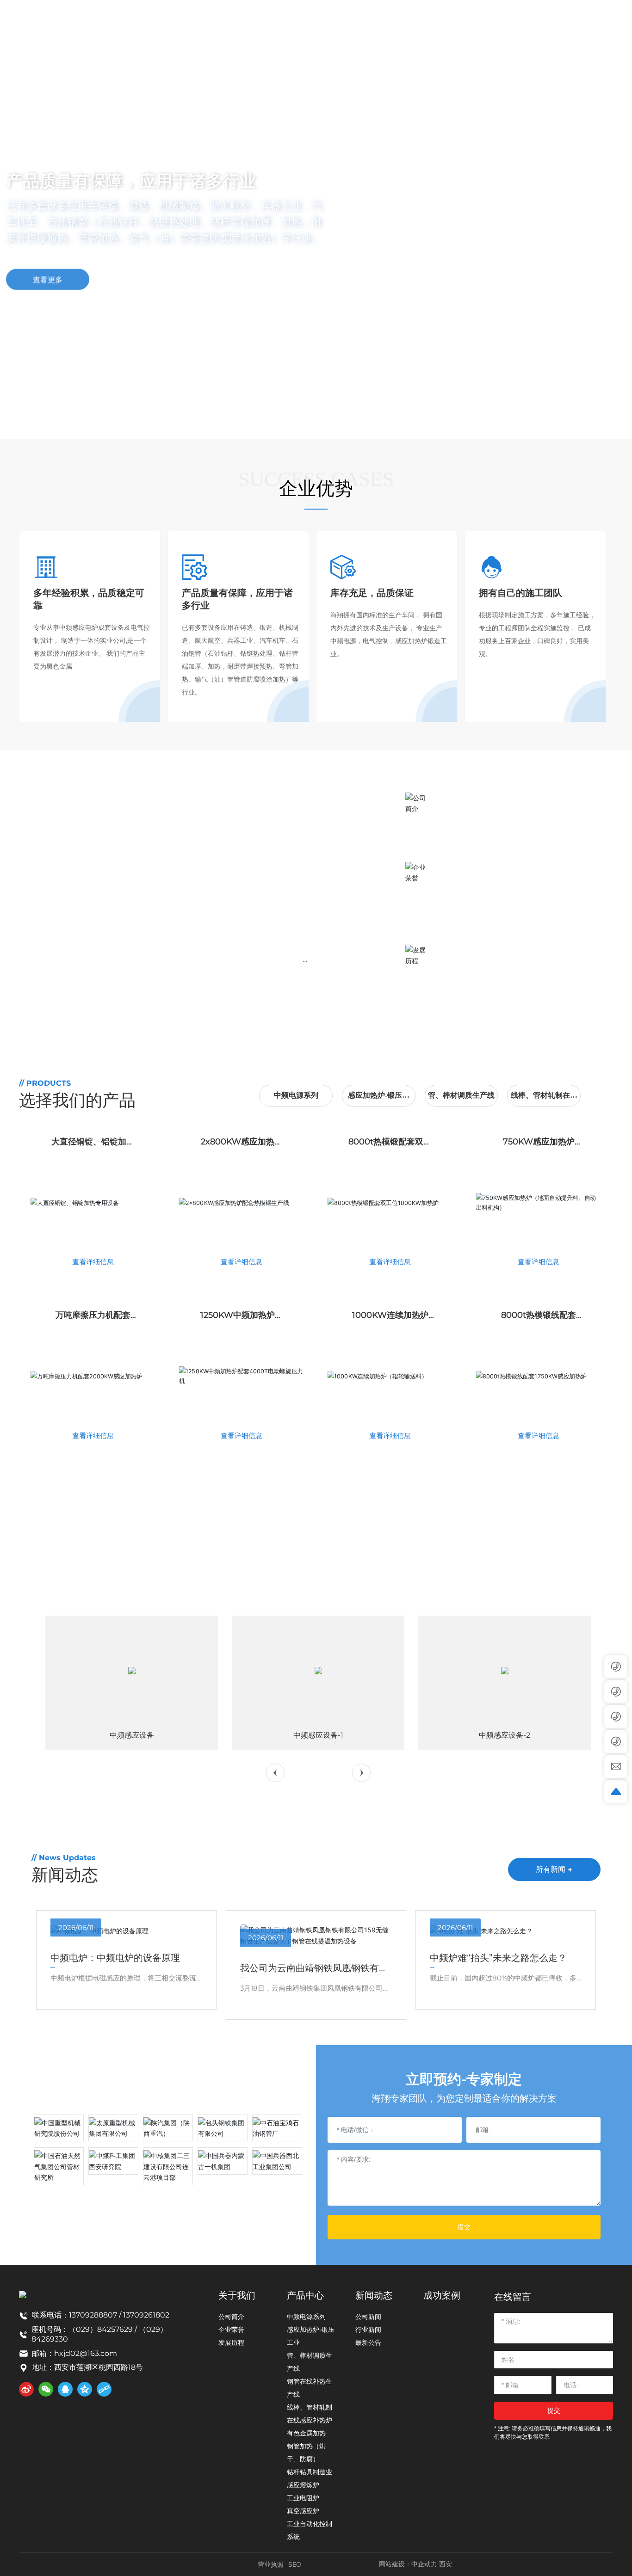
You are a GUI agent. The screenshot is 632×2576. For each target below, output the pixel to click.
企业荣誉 (464, 866)
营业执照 (271, 2564)
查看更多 (48, 275)
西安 (446, 2564)
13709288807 (93, 2315)
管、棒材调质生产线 (461, 1095)
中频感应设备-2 (505, 1735)
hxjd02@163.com (86, 2353)
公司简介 (464, 796)
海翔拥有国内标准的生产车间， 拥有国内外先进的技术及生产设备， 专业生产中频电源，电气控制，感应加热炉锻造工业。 (516, 897)
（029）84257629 (101, 2329)
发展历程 (464, 949)
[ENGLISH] (607, 18)
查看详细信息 (93, 1262)
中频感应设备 (132, 1735)
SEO (295, 2564)
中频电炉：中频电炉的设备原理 (115, 1958)
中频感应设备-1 (318, 1735)
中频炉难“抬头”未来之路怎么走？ (498, 1958)
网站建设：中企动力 (408, 2564)
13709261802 (146, 2315)
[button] (72, 413)
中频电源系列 (296, 1095)
